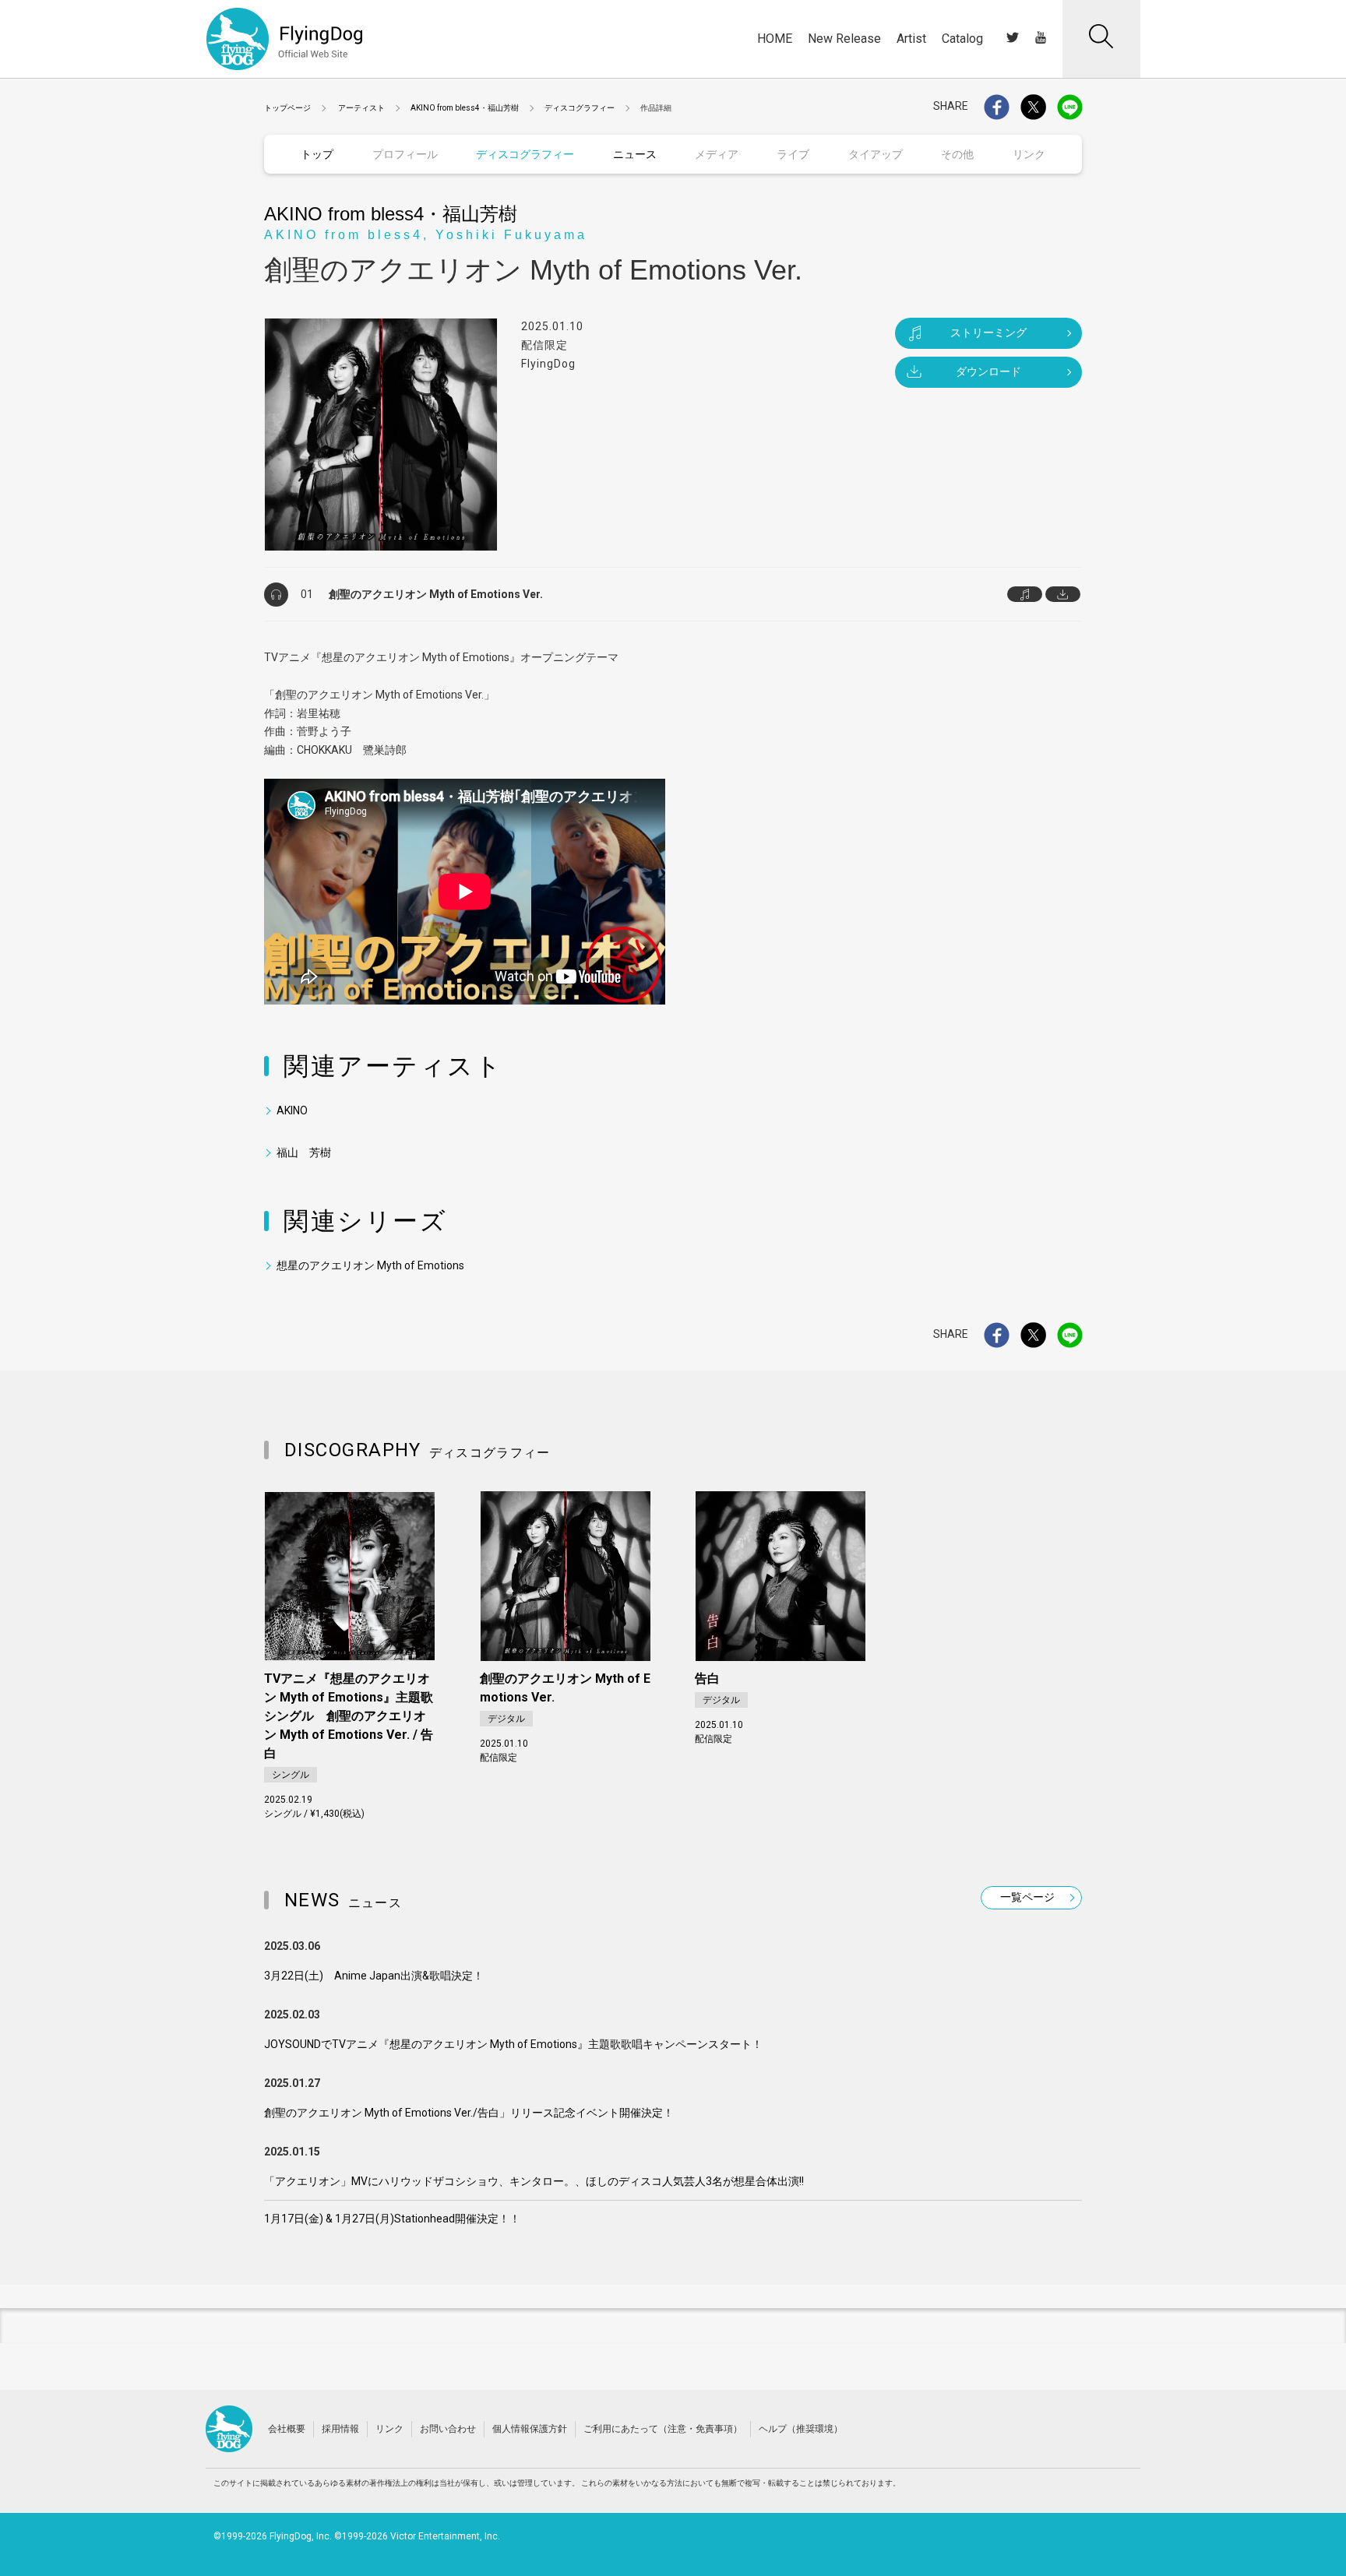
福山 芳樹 (304, 1153)
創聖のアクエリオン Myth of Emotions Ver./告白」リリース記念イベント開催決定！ (469, 2113)
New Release (844, 39)
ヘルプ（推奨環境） (801, 2429)
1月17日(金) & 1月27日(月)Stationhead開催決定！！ (392, 2219)
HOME (775, 39)
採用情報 (340, 2429)
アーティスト (361, 108)
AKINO (292, 1110)
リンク (389, 2429)
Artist (911, 39)
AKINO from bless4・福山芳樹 (465, 108)
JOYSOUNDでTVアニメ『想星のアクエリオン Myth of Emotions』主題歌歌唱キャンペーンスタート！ (513, 2044)
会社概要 (287, 2429)
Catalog (962, 39)
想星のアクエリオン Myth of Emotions (370, 1265)
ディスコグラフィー (580, 108)
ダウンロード (988, 371)
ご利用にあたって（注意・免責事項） (663, 2429)
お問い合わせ (448, 2429)
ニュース (635, 154)
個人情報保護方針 (530, 2429)
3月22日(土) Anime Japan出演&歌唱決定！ (374, 1976)
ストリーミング (988, 333)
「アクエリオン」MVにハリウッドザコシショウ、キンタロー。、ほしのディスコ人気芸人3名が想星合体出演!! (534, 2181)
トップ (317, 154)
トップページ (287, 108)
